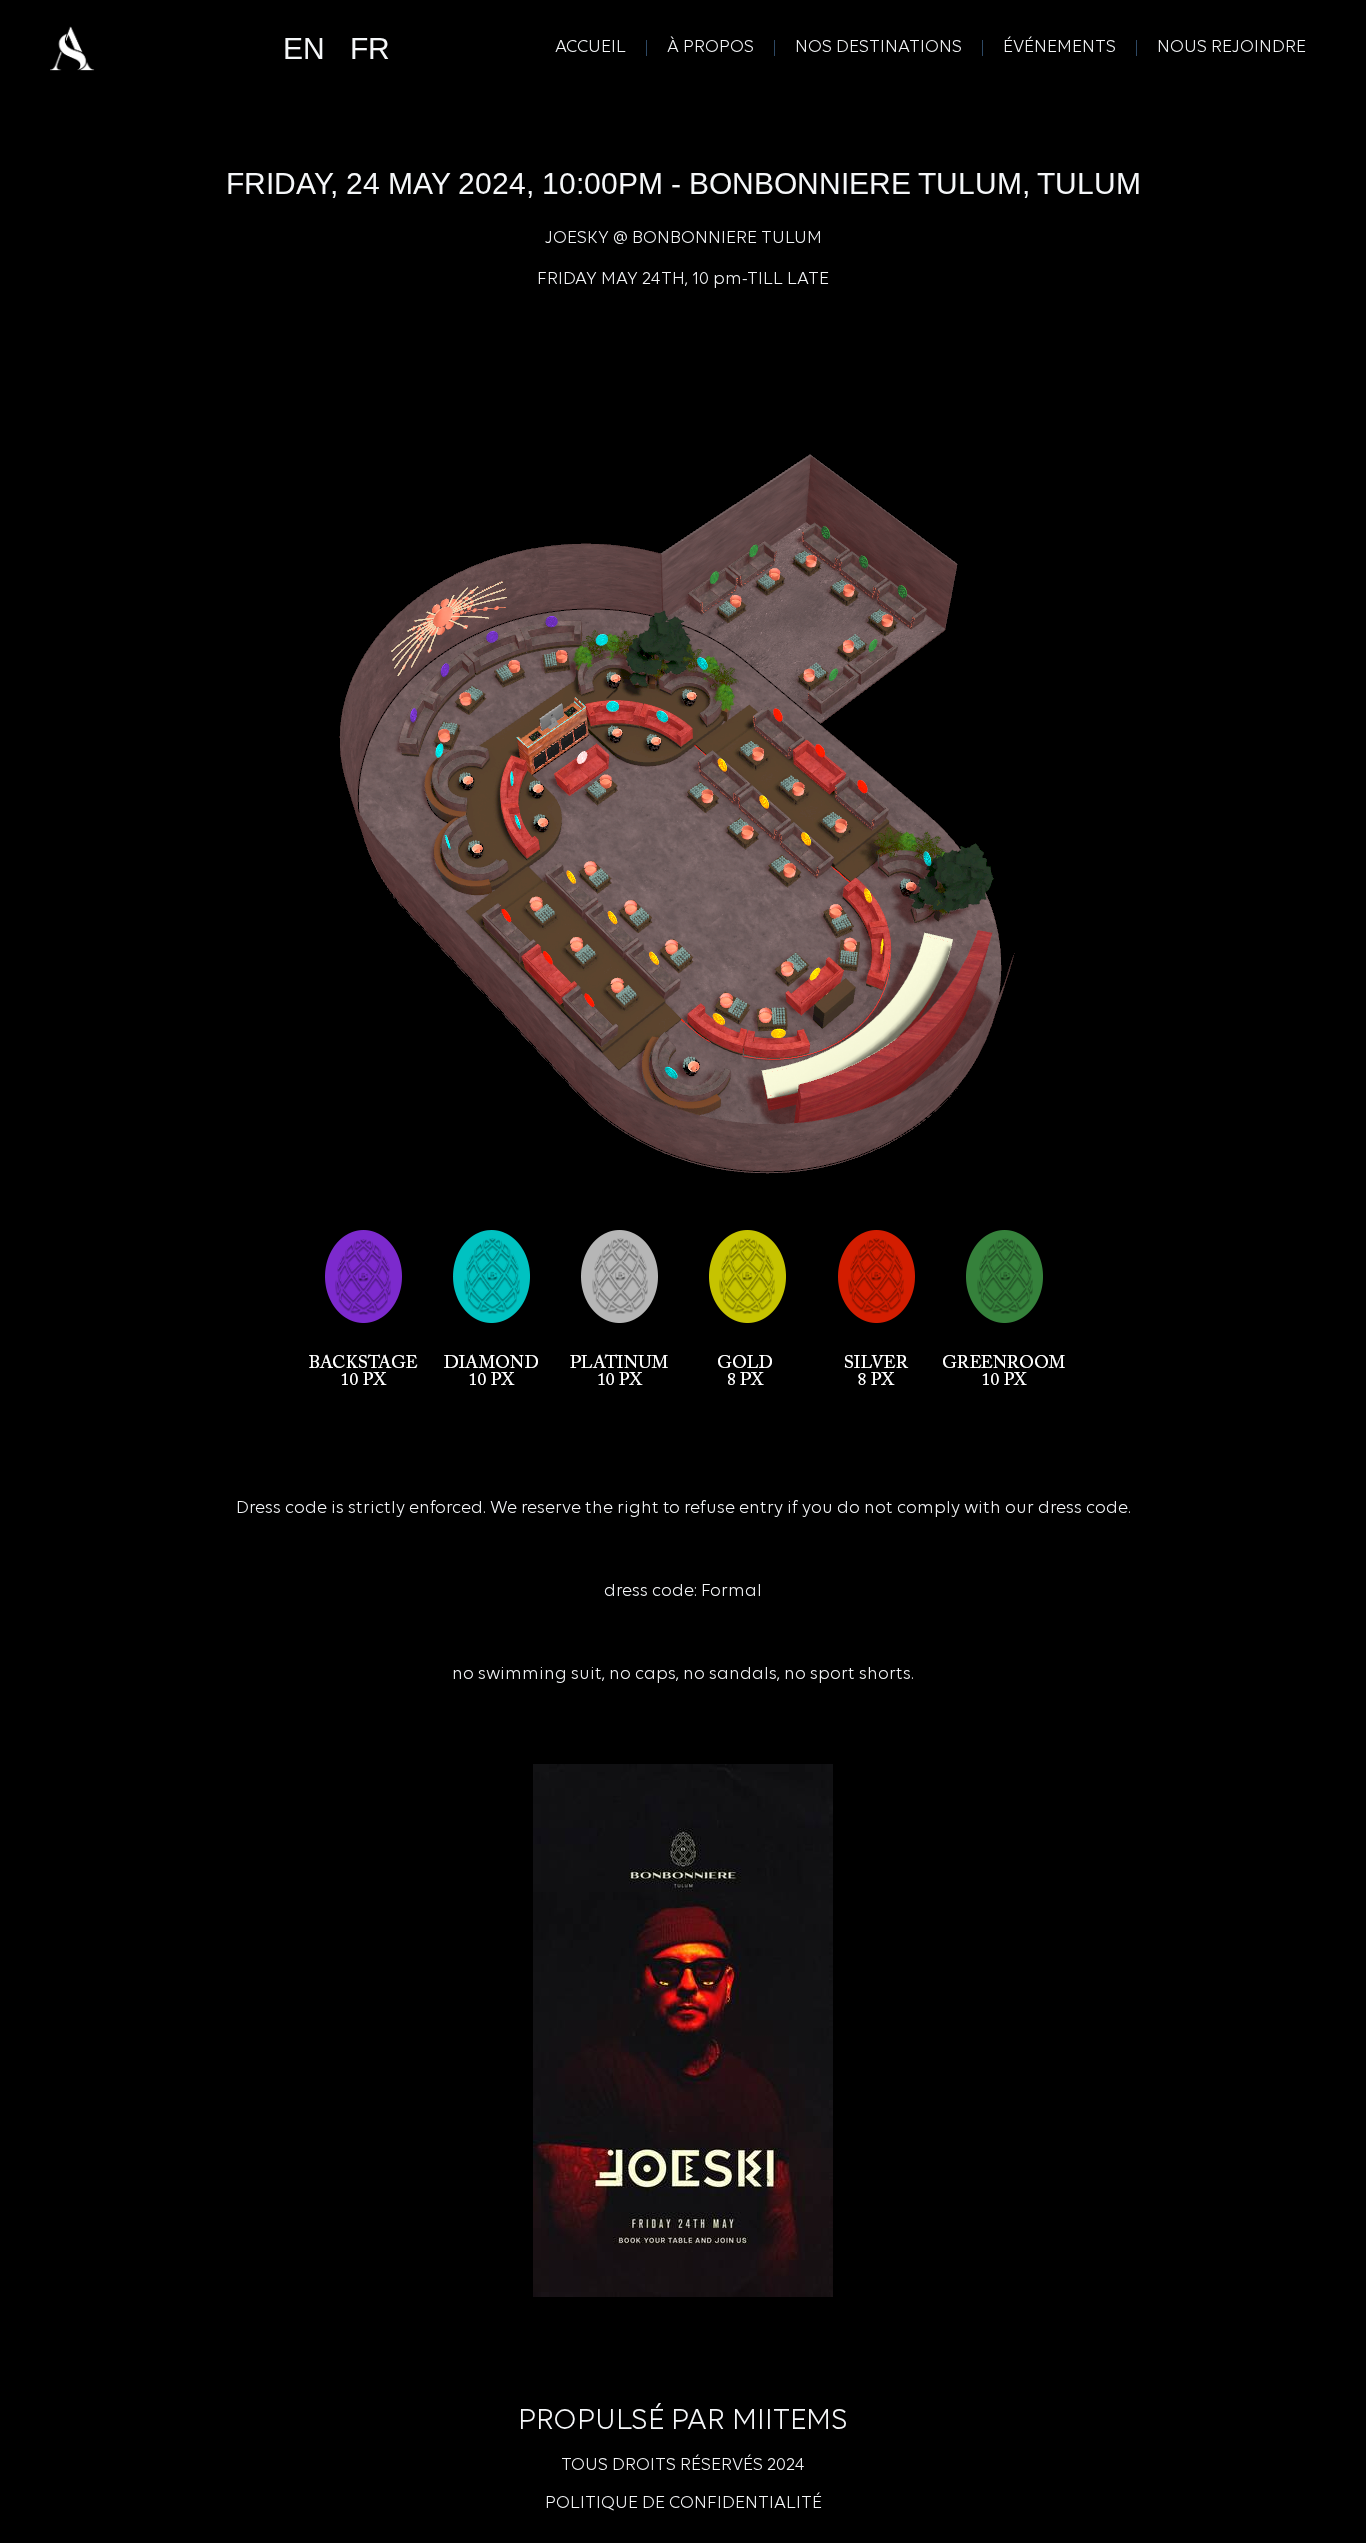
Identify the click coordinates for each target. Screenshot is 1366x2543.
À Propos (710, 48)
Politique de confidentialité (683, 2504)
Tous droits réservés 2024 (683, 2466)
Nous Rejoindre (1231, 48)
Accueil (590, 48)
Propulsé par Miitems (683, 2421)
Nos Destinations (878, 48)
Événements (1059, 48)
